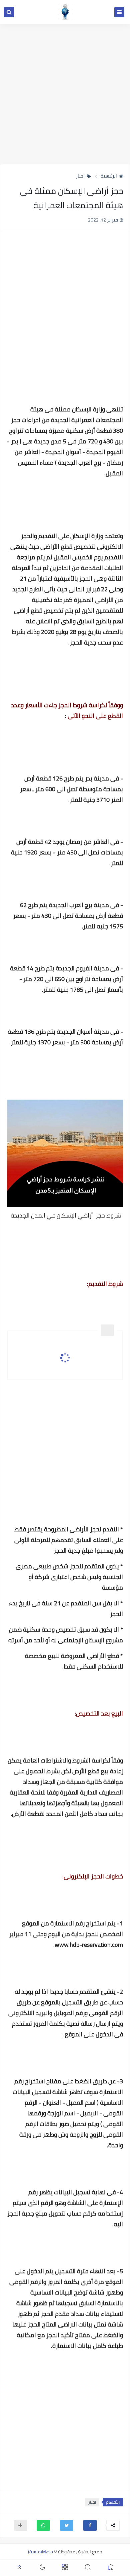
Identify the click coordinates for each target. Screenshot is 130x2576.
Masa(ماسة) (40, 2552)
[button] (90, 2525)
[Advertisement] (65, 94)
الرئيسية (109, 176)
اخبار (80, 176)
